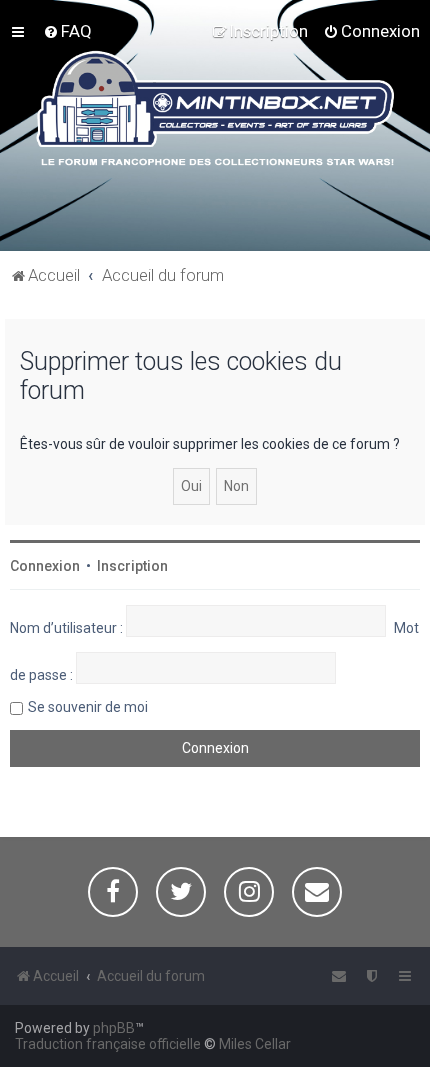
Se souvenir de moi (88, 707)
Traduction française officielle (108, 1044)
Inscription (132, 566)
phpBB (114, 1028)
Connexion (45, 566)
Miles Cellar (255, 1044)
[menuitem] (67, 31)
